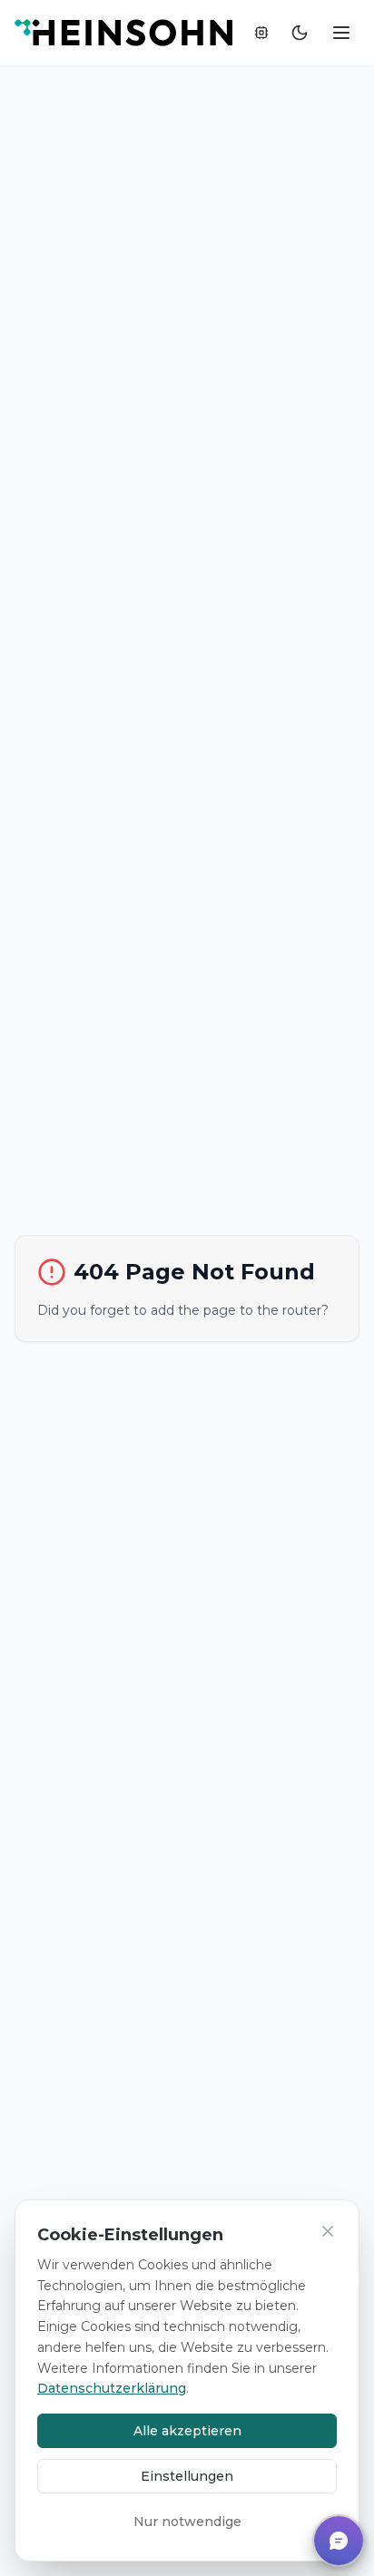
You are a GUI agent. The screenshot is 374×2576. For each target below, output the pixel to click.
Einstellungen (187, 2476)
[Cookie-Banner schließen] (328, 2231)
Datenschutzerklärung (112, 2388)
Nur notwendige (187, 2522)
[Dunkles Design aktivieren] (300, 33)
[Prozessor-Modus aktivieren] (261, 33)
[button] (339, 2541)
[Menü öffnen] (341, 33)
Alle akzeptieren (187, 2431)
